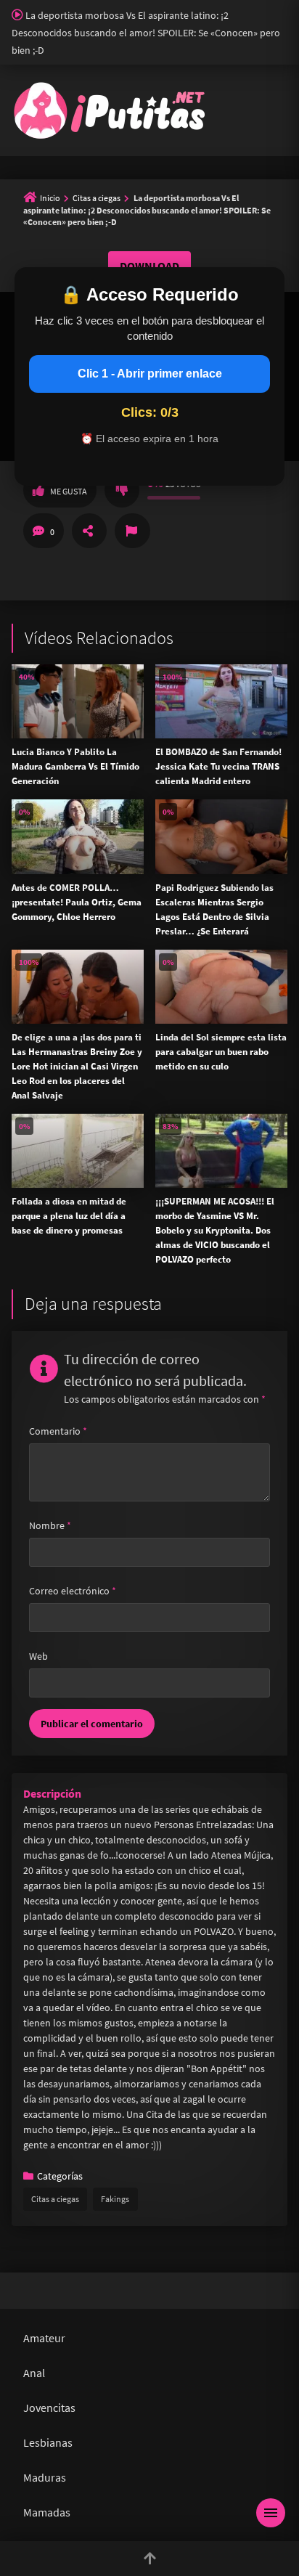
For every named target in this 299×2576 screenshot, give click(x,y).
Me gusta (69, 491)
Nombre (50, 1525)
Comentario (58, 1431)
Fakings (115, 2199)
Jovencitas (49, 2408)
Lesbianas (48, 2442)
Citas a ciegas (97, 198)
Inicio (50, 198)
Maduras (45, 2477)
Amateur (44, 2338)
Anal (34, 2373)
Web (38, 1656)
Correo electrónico (73, 1591)
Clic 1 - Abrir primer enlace (150, 374)
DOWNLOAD (149, 266)
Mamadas (47, 2512)
